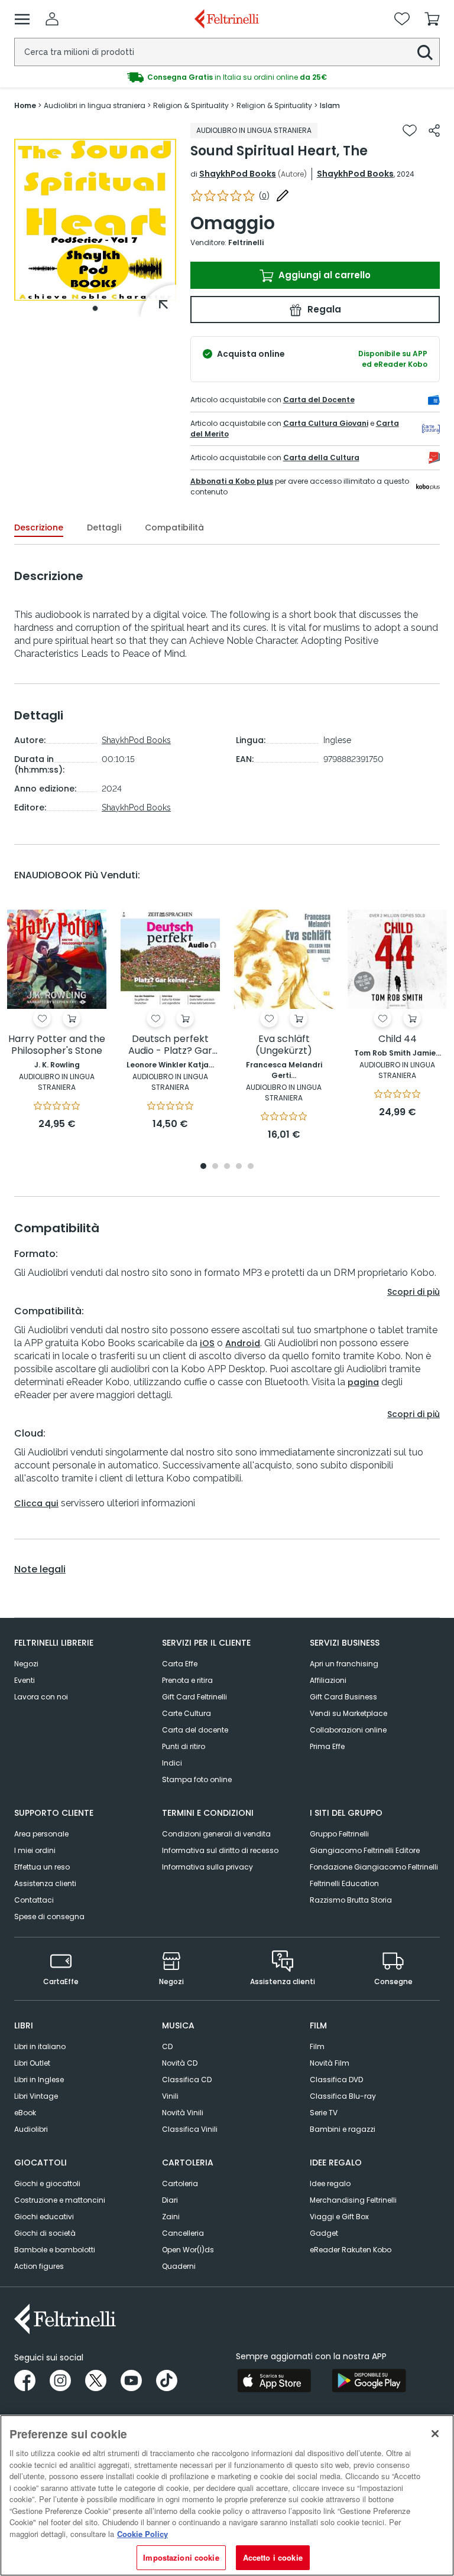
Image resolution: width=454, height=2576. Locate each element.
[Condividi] (434, 131)
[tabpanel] (95, 220)
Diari (170, 2200)
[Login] (52, 19)
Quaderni (179, 2266)
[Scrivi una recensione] (283, 196)
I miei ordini (35, 1850)
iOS (207, 1343)
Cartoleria (180, 2183)
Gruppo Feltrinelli (339, 1834)
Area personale (41, 1834)
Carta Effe (180, 1664)
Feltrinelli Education (344, 1883)
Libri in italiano (40, 2046)
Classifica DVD (336, 2080)
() (264, 196)
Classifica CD (187, 2080)
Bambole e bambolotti (55, 2250)
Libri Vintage (36, 2096)
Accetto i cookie (273, 2557)
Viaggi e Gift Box (339, 2217)
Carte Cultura (187, 1713)
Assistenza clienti (45, 1883)
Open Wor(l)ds (188, 2250)
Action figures (39, 2266)
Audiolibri (31, 2129)
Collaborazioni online (348, 1730)
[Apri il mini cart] (432, 19)
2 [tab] (215, 1167)
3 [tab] (227, 1167)
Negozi (26, 1664)
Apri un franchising (344, 1664)
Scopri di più (414, 1292)
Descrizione (39, 527)
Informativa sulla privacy (207, 1867)
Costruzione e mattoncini (60, 2200)
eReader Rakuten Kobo (351, 2250)
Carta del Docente (319, 400)
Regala (323, 309)
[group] (227, 77)
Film (317, 2046)
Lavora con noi (41, 1697)
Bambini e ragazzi (343, 2129)
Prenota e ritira (187, 1680)
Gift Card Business (343, 1697)
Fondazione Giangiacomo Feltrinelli (374, 1867)
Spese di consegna (49, 1916)
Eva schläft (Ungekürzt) (284, 1045)
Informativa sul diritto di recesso (220, 1850)
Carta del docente (195, 1730)
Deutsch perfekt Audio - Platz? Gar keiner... (170, 1045)
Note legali (40, 1569)
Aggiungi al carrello (323, 275)
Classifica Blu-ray (343, 2096)
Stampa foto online (197, 1779)
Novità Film (330, 2063)
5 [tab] (251, 1167)
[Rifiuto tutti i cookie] (435, 2434)
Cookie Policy (142, 2534)
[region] (227, 2495)
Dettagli (104, 527)
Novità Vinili (183, 2113)
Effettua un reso (42, 1867)
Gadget (324, 2233)
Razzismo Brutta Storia (351, 1900)
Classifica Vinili (190, 2129)
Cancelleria (183, 2233)
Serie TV (324, 2113)
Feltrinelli (246, 242)
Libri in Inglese (39, 2080)
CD (167, 2046)
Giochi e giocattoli (47, 2183)
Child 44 (398, 1039)
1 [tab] (95, 308)
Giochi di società (45, 2233)
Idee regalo (330, 2183)
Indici (172, 1763)
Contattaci (34, 1900)
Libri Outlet (32, 2063)
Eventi (25, 1680)
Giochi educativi (44, 2217)
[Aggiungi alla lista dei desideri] (410, 131)
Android (243, 1343)
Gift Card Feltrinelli (194, 1697)
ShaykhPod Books (238, 174)
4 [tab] (239, 1167)
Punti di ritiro (184, 1746)
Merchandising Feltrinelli (353, 2200)
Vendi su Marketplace (348, 1713)
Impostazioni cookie (181, 2557)
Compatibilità (174, 527)
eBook (25, 2113)
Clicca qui (36, 1503)
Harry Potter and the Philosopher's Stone (57, 1045)
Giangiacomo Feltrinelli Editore (365, 1850)
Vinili (170, 2096)
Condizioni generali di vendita (216, 1834)
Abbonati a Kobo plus (232, 481)
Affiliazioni (328, 1680)
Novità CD (180, 2063)
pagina (363, 1382)
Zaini (171, 2217)
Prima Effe (327, 1746)
